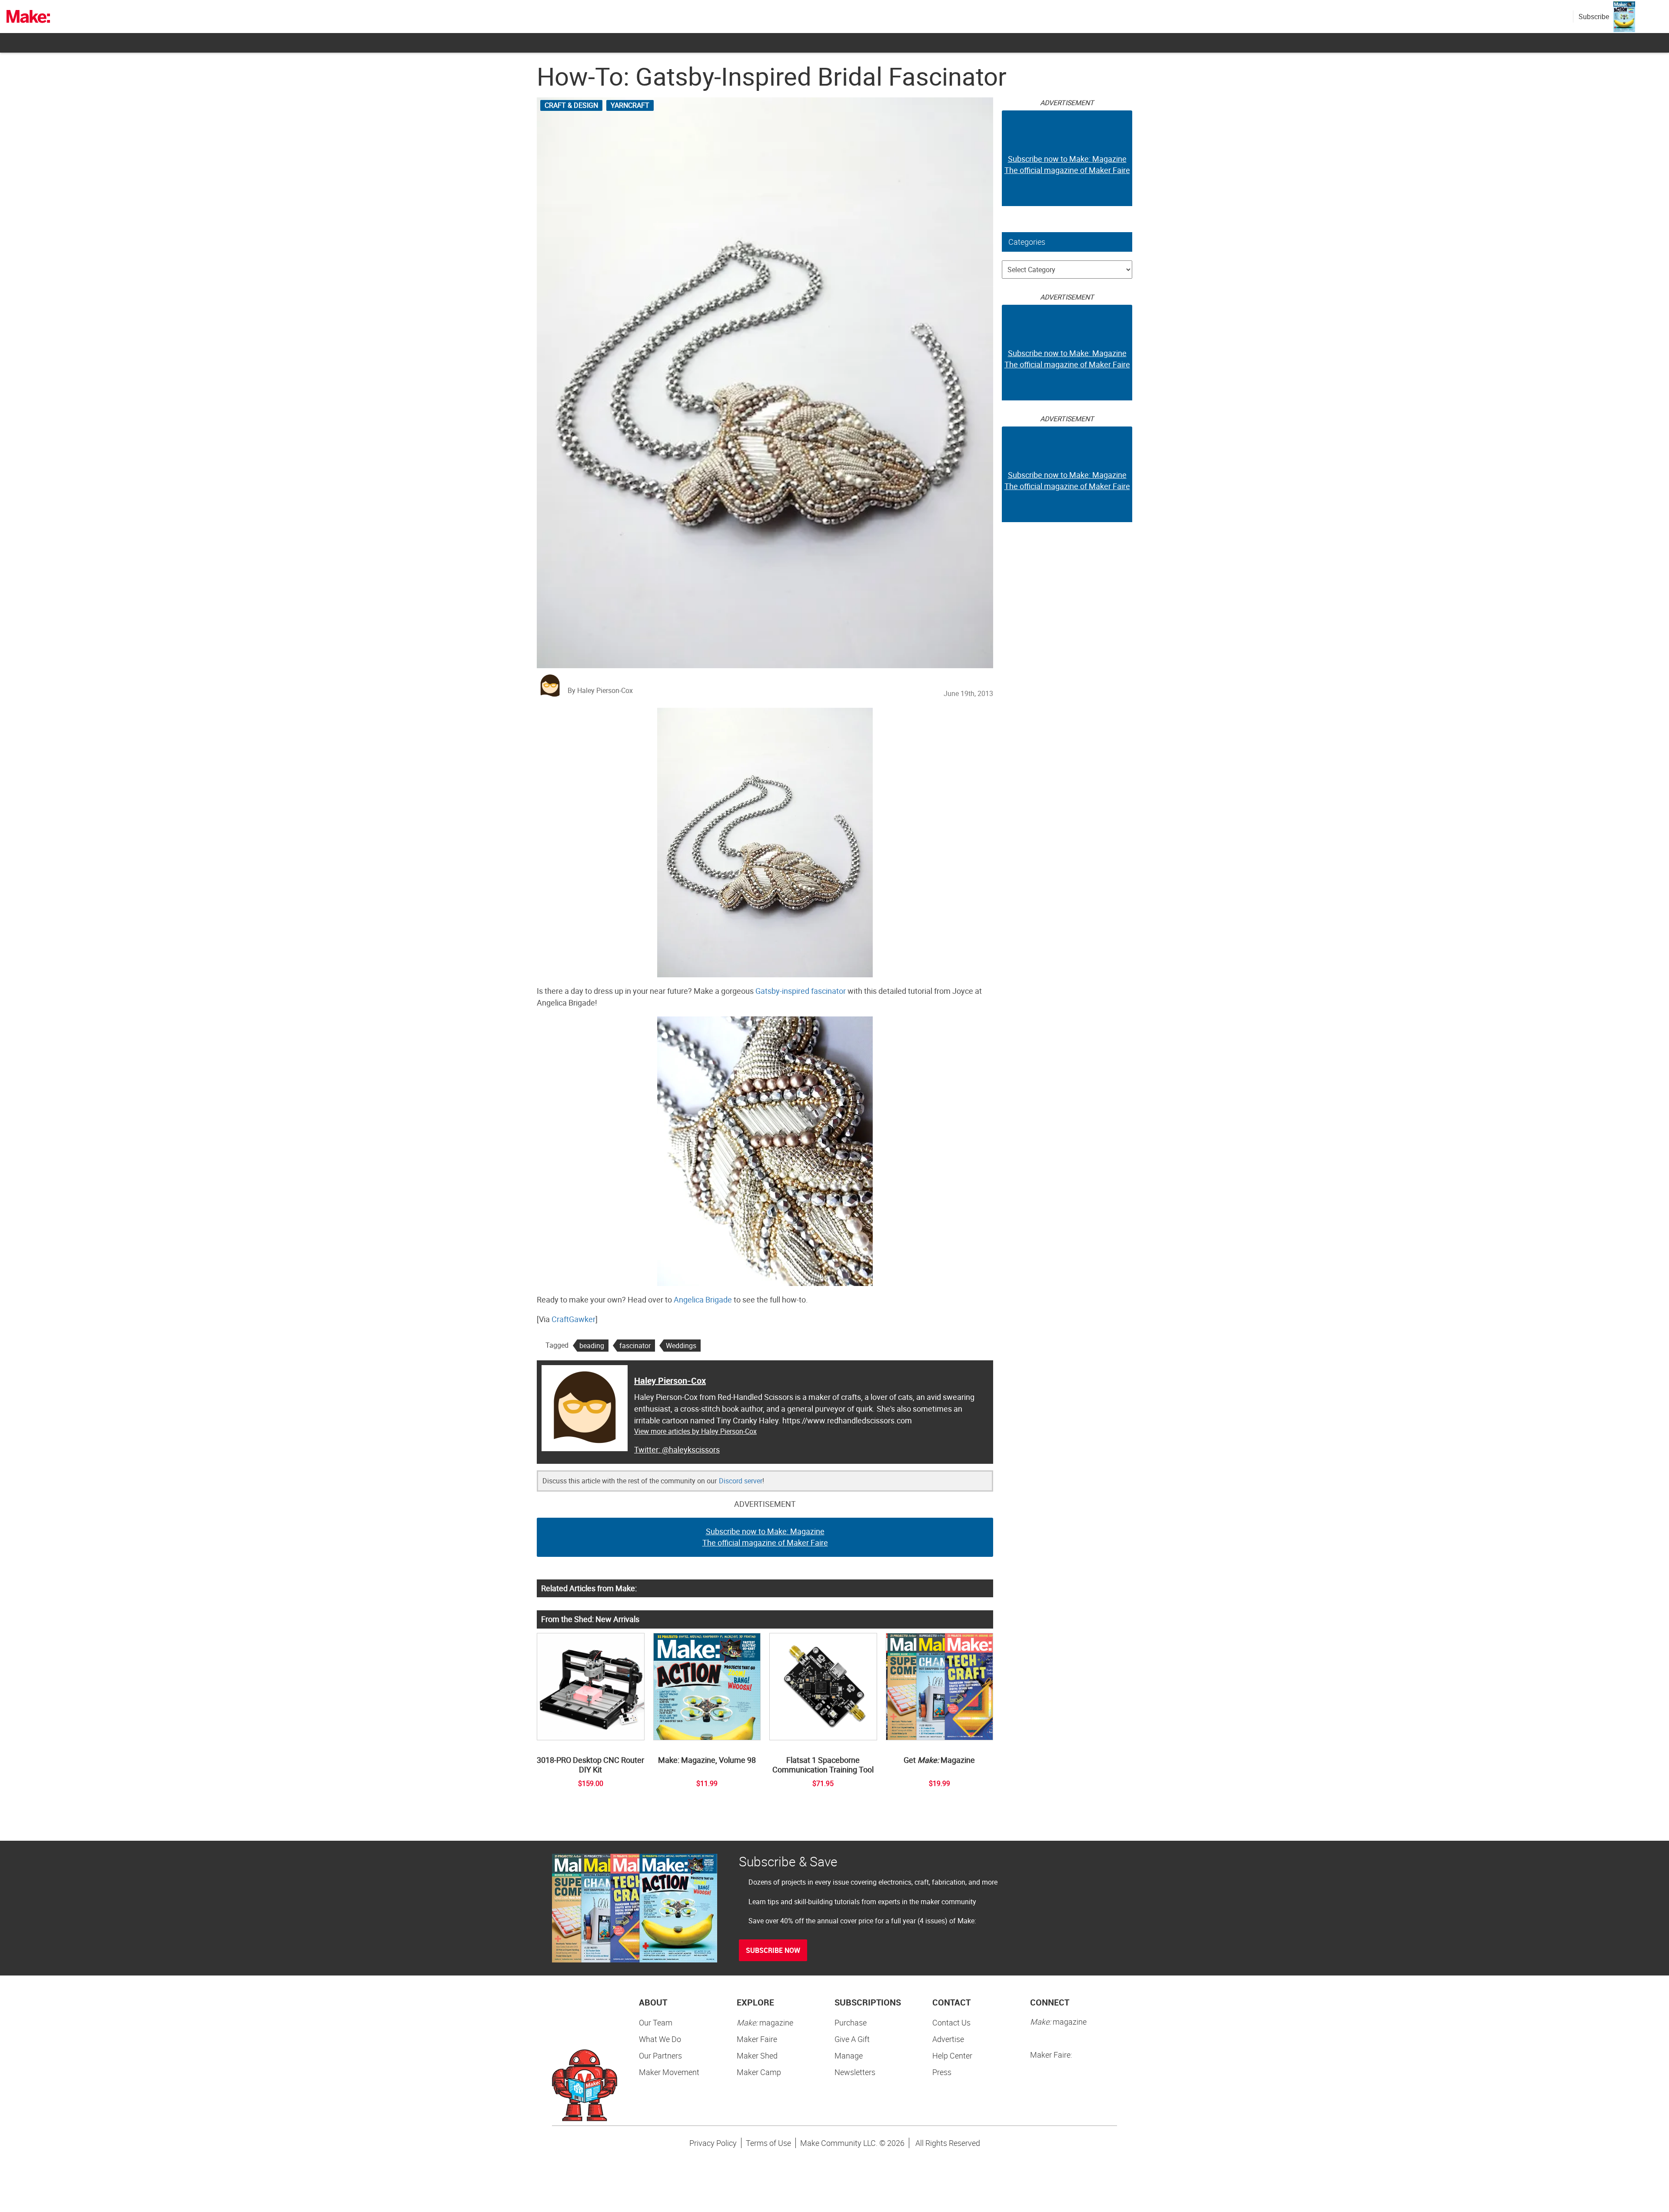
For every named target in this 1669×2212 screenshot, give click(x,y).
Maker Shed (757, 2055)
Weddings (681, 1346)
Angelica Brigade (703, 1299)
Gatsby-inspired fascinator (801, 991)
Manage (849, 2055)
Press (942, 2072)
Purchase (851, 2022)
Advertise (948, 2039)
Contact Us (951, 2022)
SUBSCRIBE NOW (773, 1950)
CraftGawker (574, 1319)
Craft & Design (571, 105)
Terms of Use (768, 2143)
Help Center (952, 2055)
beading (592, 1346)
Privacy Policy (713, 2143)
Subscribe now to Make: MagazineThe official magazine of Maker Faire (765, 1537)
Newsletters (855, 2072)
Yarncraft (630, 105)
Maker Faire (757, 2039)
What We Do (660, 2039)
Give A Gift (852, 2039)
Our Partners (660, 2055)
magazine (765, 2022)
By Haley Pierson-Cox (600, 690)
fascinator (635, 1346)
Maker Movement (669, 2072)
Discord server (741, 1481)
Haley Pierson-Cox (670, 1381)
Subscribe (1594, 17)
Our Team (656, 2022)
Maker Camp (759, 2072)
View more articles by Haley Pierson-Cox (695, 1431)
